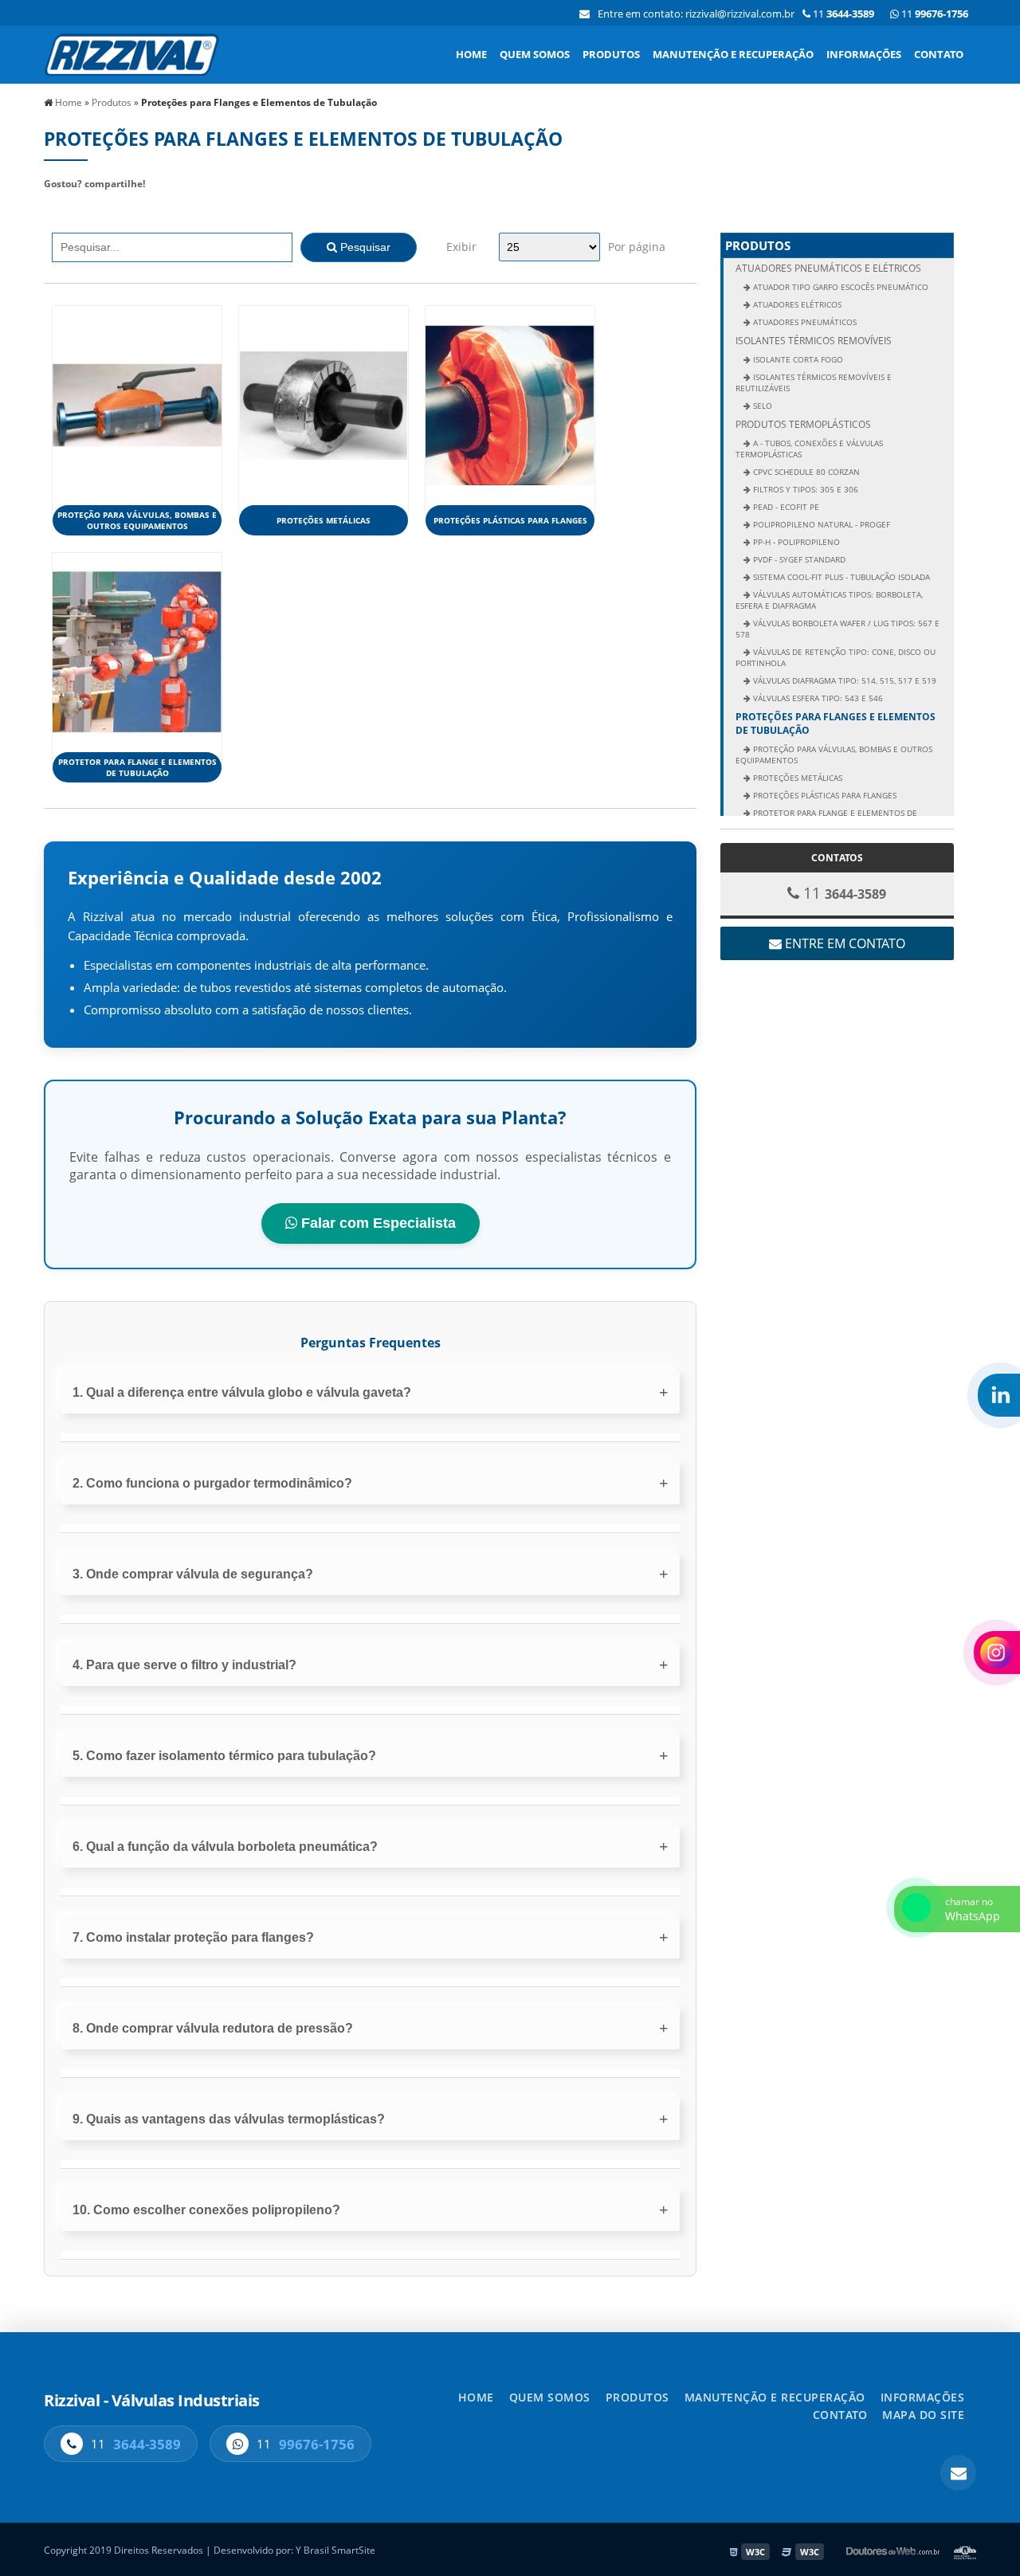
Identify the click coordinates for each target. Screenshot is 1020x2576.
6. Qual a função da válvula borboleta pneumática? (225, 1847)
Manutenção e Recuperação (733, 54)
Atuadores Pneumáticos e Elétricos (828, 268)
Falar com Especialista (377, 1223)
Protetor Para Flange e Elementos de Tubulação (137, 767)
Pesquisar (364, 247)
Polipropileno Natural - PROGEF (820, 524)
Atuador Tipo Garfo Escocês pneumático (840, 287)
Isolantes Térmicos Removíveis (814, 341)
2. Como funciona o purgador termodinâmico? (212, 1483)
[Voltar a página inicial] (131, 53)
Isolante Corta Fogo (797, 359)
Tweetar (74, 207)
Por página (637, 247)
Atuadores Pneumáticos (804, 322)
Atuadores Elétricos (796, 304)
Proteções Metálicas (324, 520)
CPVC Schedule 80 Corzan (805, 472)
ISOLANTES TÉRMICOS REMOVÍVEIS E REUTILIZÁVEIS (814, 382)
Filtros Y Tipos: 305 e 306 (804, 489)
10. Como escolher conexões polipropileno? (206, 2210)
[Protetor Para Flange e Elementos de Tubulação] (137, 651)
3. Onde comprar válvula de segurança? (193, 1574)
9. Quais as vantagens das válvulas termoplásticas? (229, 2119)
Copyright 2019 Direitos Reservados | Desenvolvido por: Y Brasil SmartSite (210, 2550)
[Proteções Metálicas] (324, 404)
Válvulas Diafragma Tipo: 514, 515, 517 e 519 (843, 680)
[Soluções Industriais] (965, 2552)
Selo (761, 406)
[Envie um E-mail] (585, 14)
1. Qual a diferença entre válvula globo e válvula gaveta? (242, 1392)
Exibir (461, 247)
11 (934, 14)
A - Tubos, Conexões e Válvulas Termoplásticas (809, 449)
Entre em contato (843, 943)
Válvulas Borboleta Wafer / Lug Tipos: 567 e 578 (838, 629)
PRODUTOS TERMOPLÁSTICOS (803, 424)
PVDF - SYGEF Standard (798, 559)
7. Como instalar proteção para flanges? (193, 1937)
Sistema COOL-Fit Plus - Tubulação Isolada (840, 577)
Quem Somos (535, 54)
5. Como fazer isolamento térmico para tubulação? (224, 1756)
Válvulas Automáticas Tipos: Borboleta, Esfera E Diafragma (829, 600)
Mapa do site (923, 2415)
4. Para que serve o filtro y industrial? (184, 1665)
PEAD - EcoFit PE (785, 507)
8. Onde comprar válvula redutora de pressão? (213, 2028)
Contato (939, 54)
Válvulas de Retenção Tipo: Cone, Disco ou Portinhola (836, 657)
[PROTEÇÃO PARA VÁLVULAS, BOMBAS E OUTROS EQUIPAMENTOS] (137, 404)
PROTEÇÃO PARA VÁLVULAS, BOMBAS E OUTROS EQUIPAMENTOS (137, 520)
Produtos (611, 54)
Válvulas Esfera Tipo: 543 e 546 (817, 698)
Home (471, 54)
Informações (864, 54)
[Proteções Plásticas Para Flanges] (510, 404)
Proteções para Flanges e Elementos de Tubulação (836, 723)
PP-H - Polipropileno (795, 542)
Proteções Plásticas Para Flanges (510, 520)
